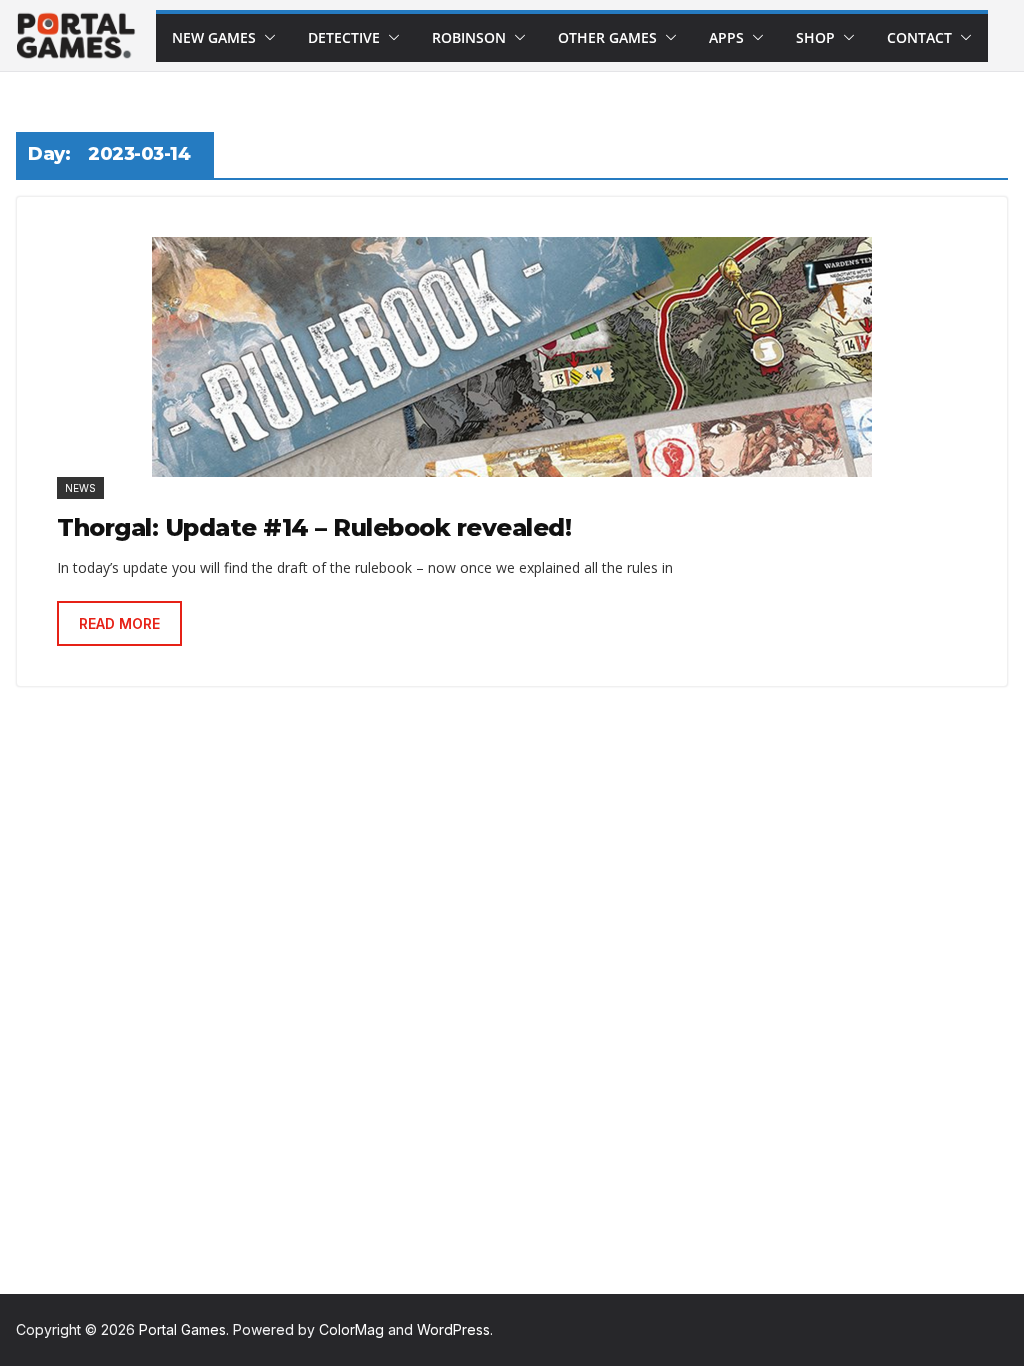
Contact (919, 37)
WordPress (453, 1329)
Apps (726, 37)
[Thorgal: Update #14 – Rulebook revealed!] (512, 357)
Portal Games (182, 1329)
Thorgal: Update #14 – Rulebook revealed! (314, 527)
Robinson (469, 37)
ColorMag (351, 1329)
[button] (266, 38)
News (80, 488)
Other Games (607, 37)
